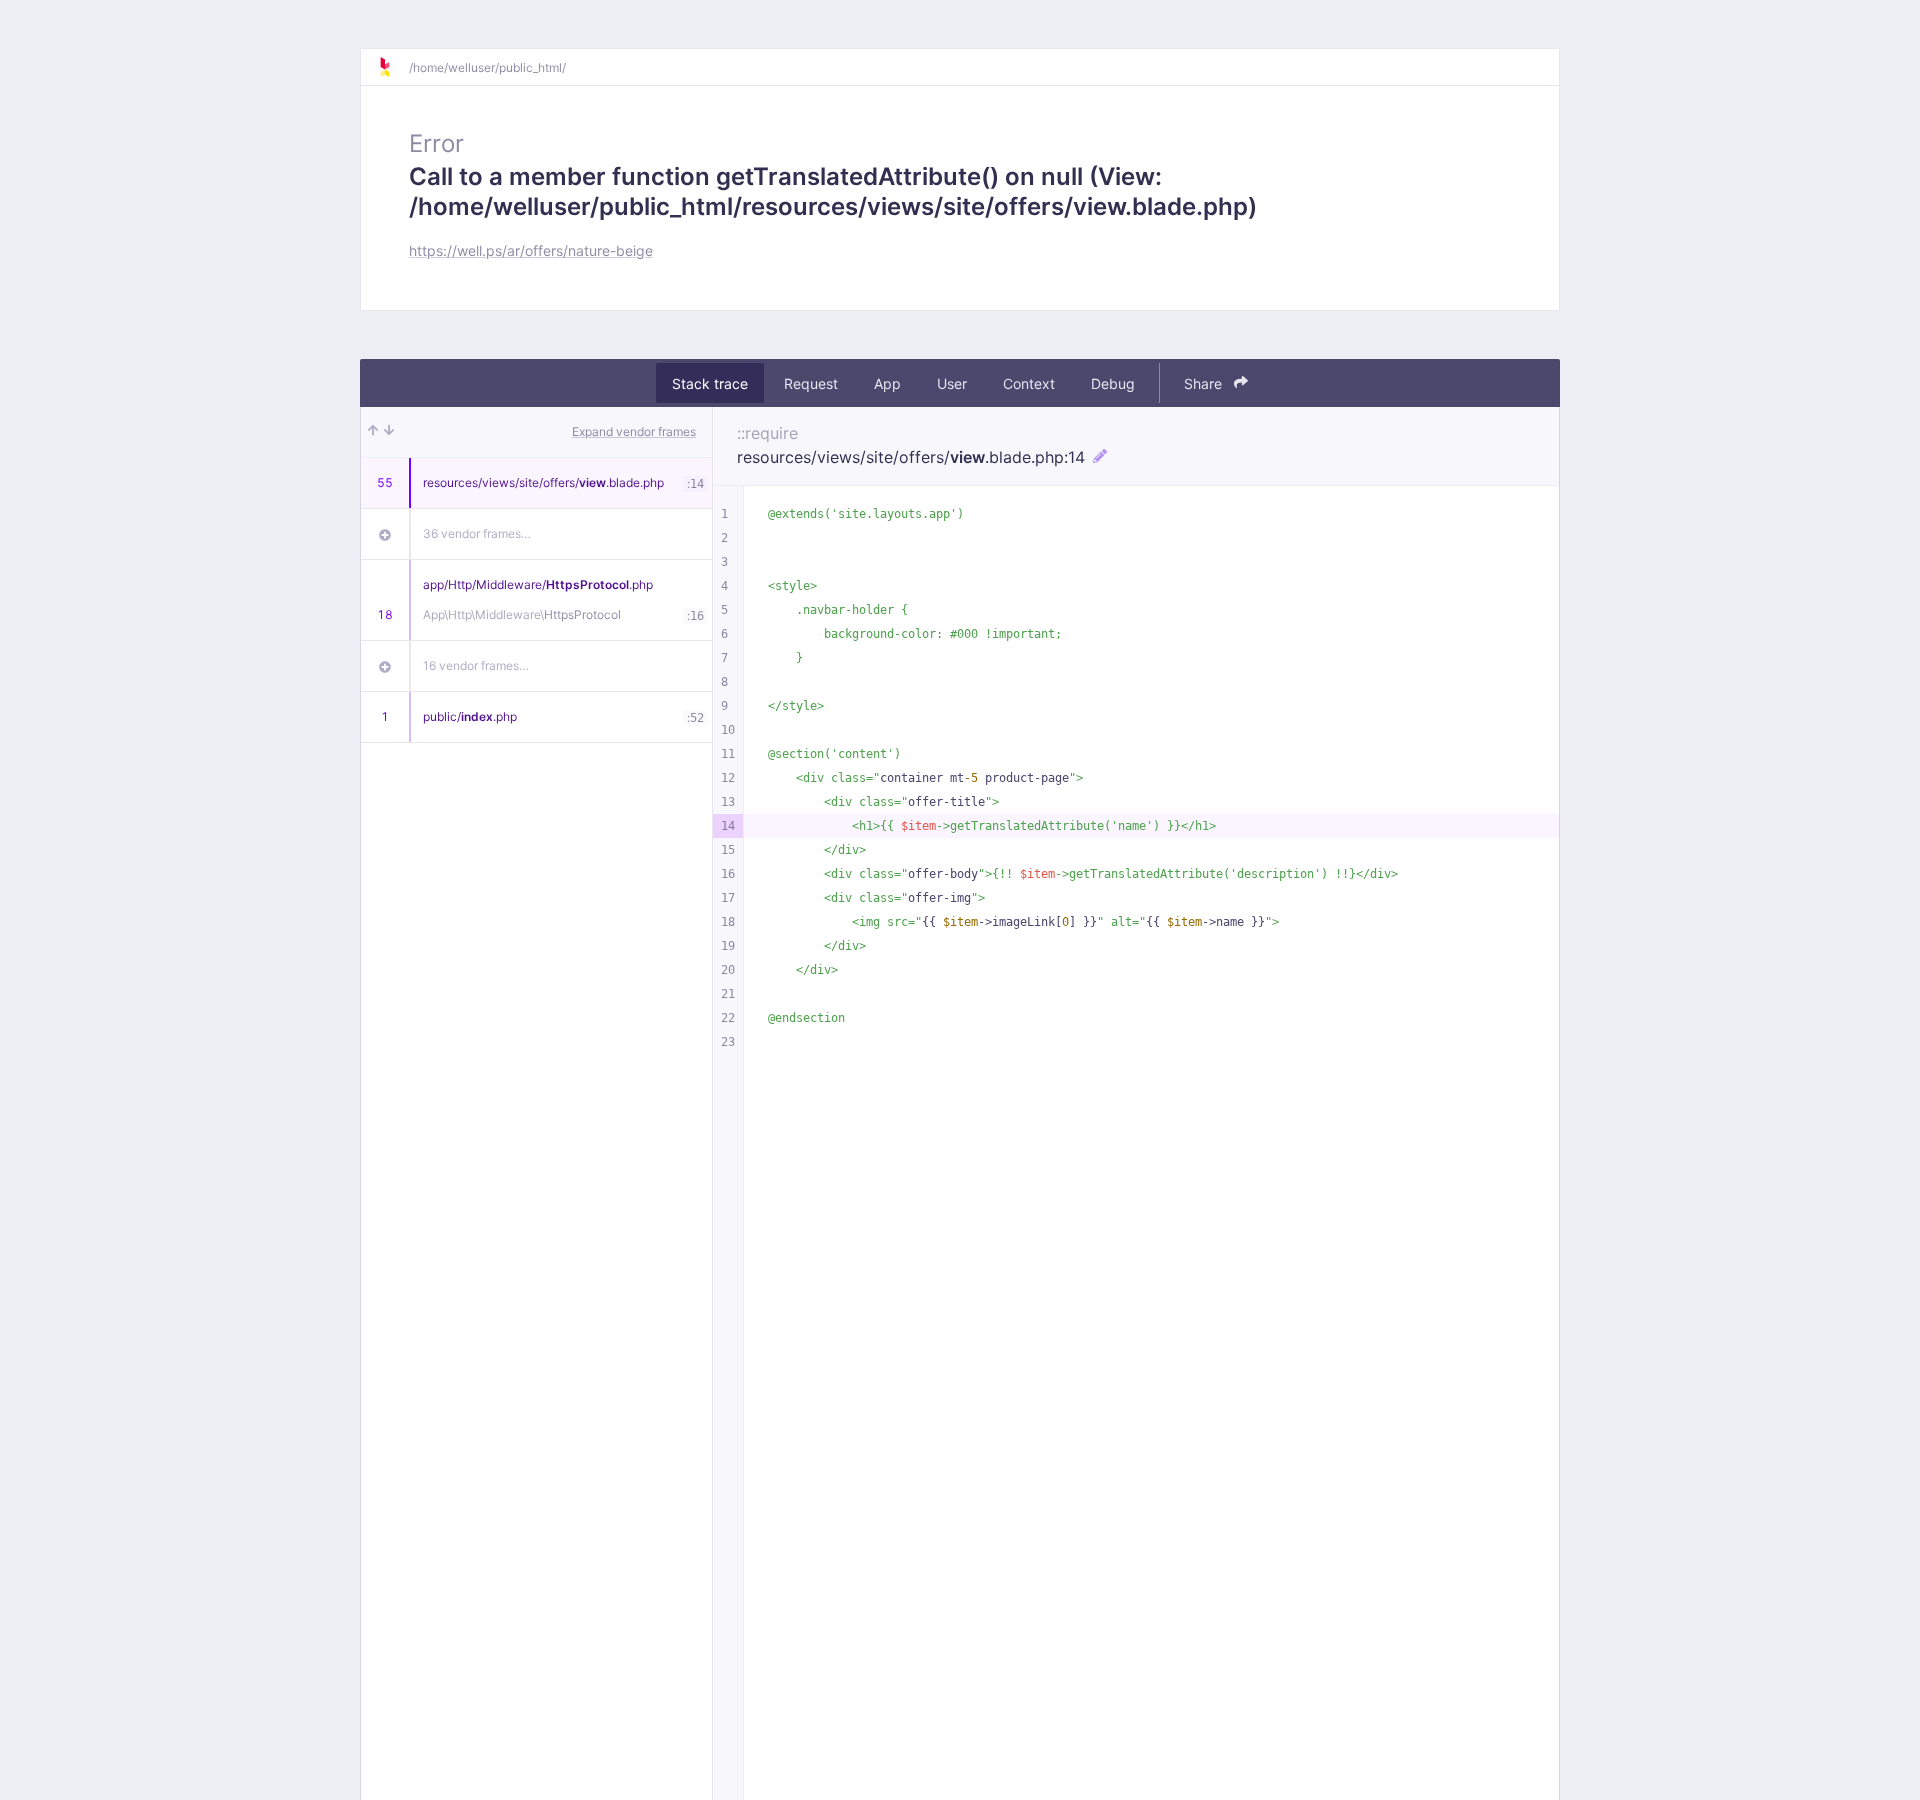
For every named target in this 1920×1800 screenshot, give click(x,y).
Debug (1113, 383)
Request (811, 383)
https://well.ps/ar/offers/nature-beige (531, 250)
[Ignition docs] (393, 67)
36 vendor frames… (477, 533)
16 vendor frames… (476, 665)
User (952, 383)
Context (1029, 383)
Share (1205, 383)
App (887, 383)
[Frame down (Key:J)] (389, 432)
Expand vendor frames (634, 431)
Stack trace (710, 383)
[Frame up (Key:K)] (373, 432)
